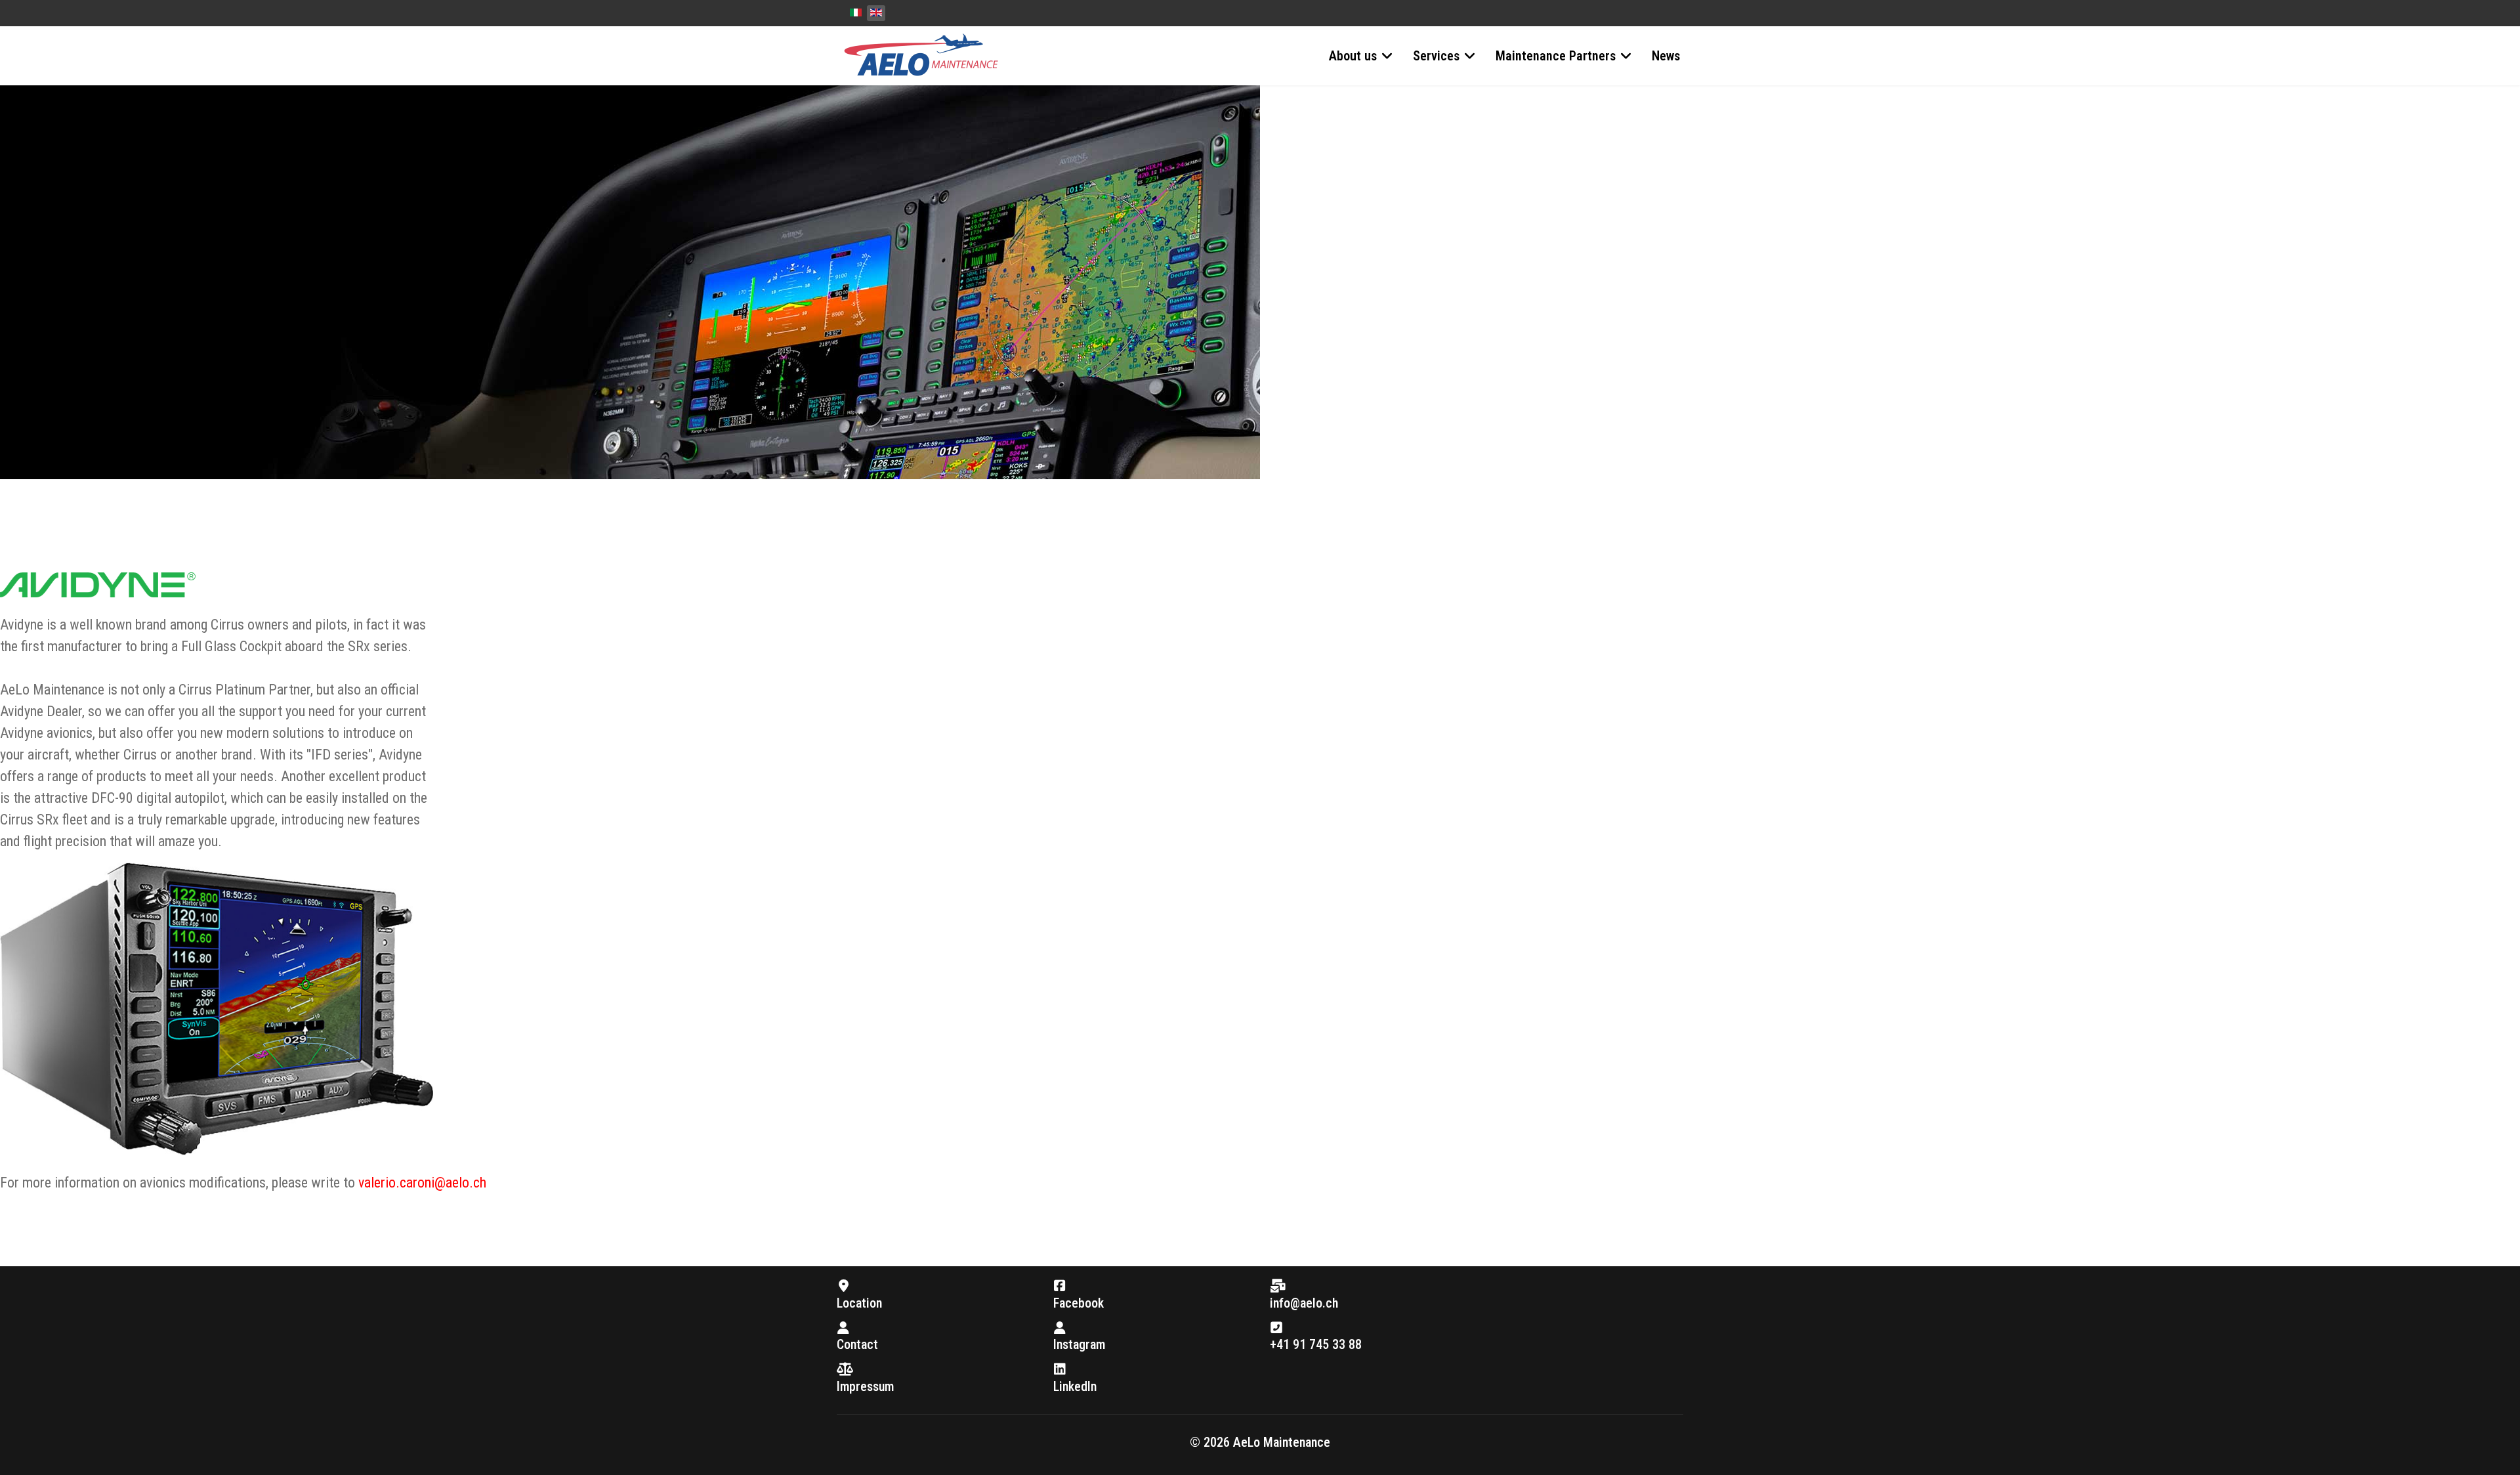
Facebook (1079, 1303)
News (1666, 56)
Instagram (1079, 1344)
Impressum (865, 1386)
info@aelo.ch (1304, 1303)
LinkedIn (1075, 1386)
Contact (857, 1344)
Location (859, 1303)
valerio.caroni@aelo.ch (422, 1183)
